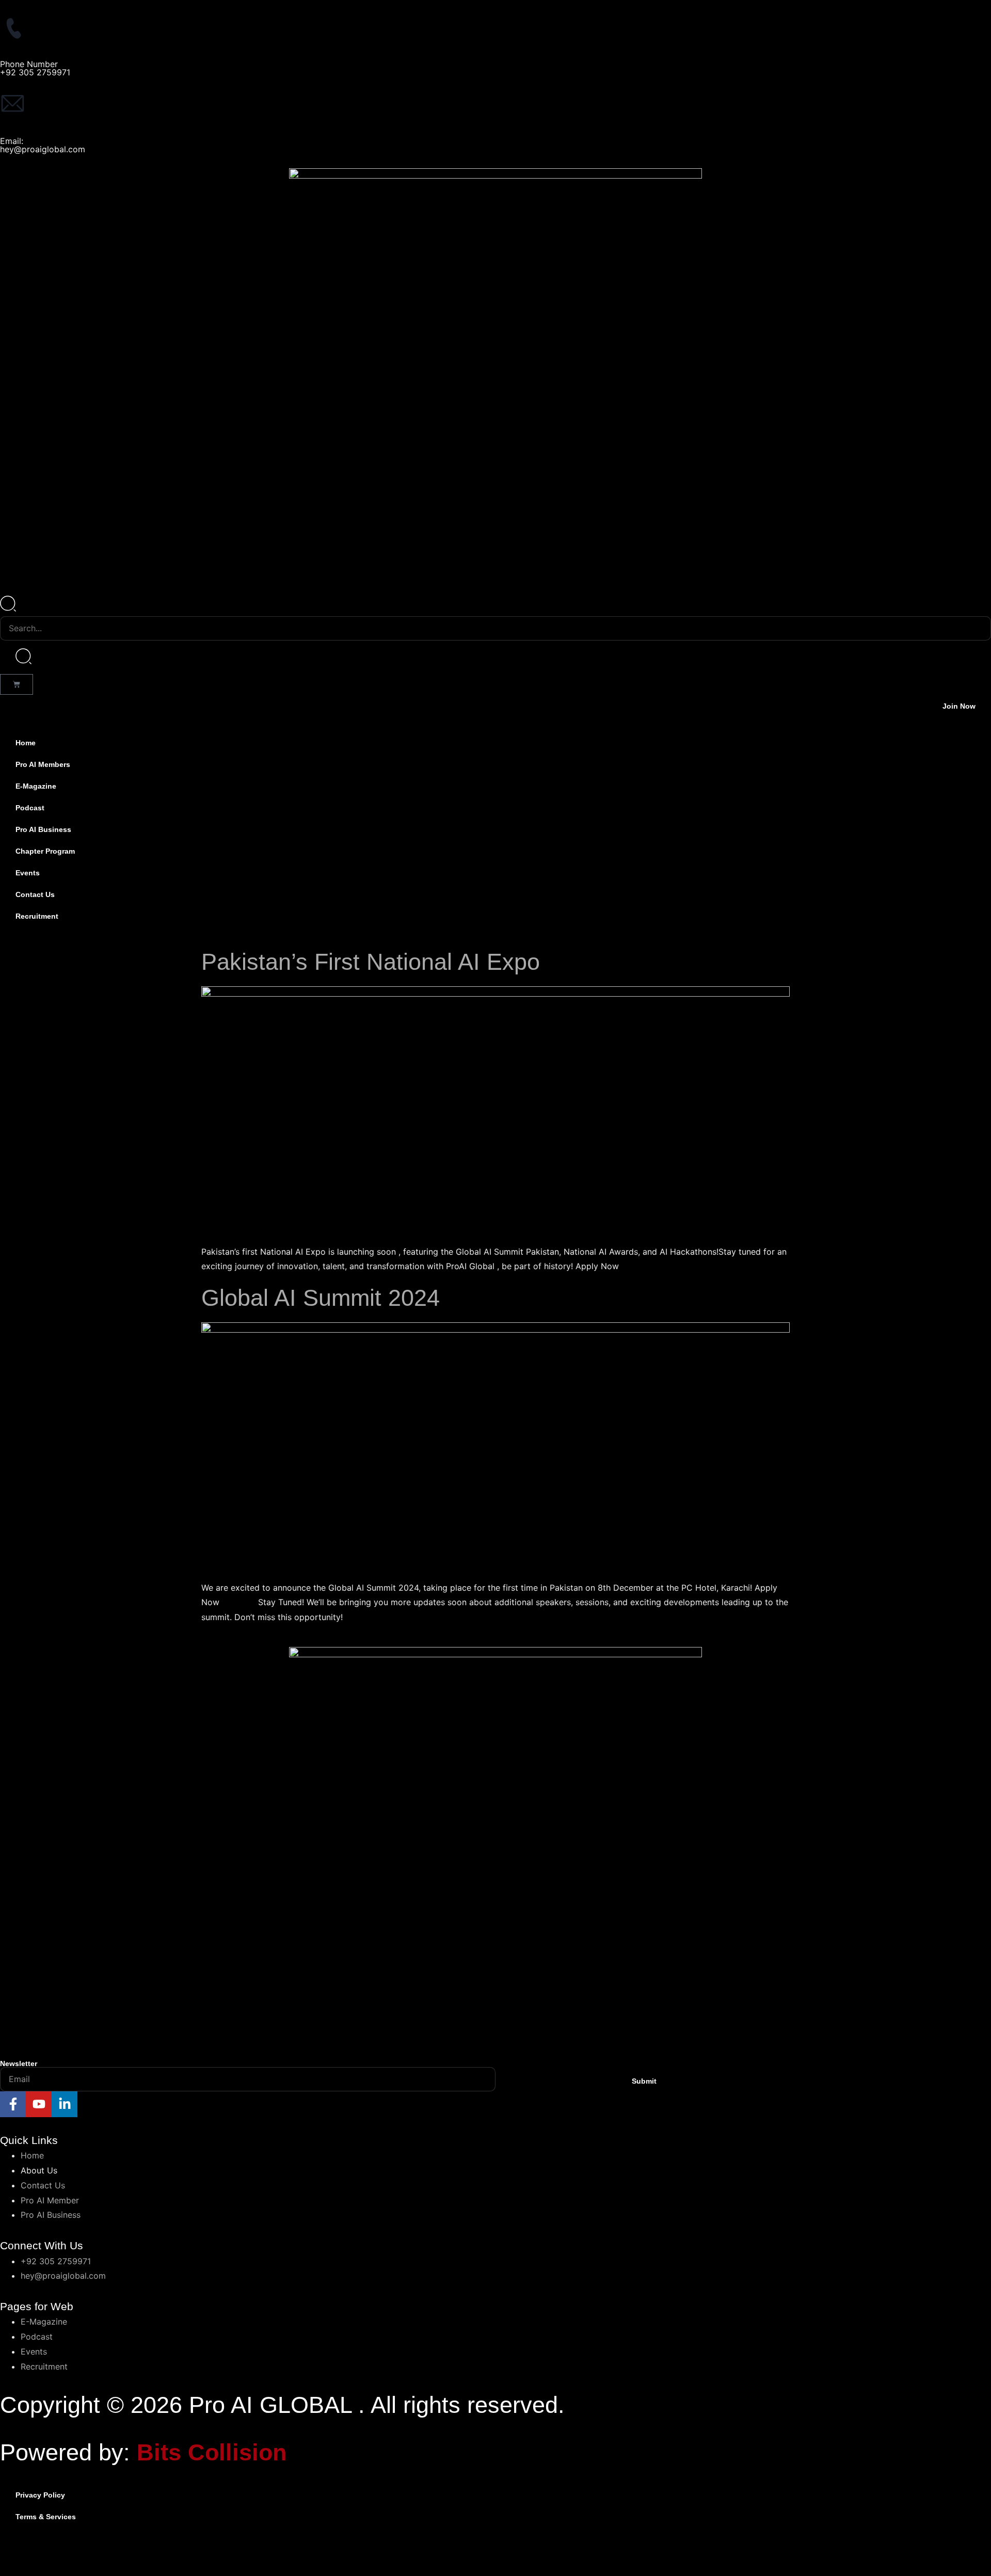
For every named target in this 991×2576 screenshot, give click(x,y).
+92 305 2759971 (35, 72)
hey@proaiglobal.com (43, 149)
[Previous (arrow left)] (15, 2569)
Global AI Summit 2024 (321, 1298)
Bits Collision (212, 2452)
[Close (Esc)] (116, 2552)
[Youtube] (39, 2104)
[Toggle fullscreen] (49, 2552)
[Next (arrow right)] (49, 2569)
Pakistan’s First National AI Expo (371, 962)
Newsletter (19, 2063)
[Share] (83, 2552)
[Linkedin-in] (65, 2104)
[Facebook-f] (13, 2104)
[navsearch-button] (8, 609)
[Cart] (17, 684)
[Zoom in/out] (15, 2552)
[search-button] (23, 657)
